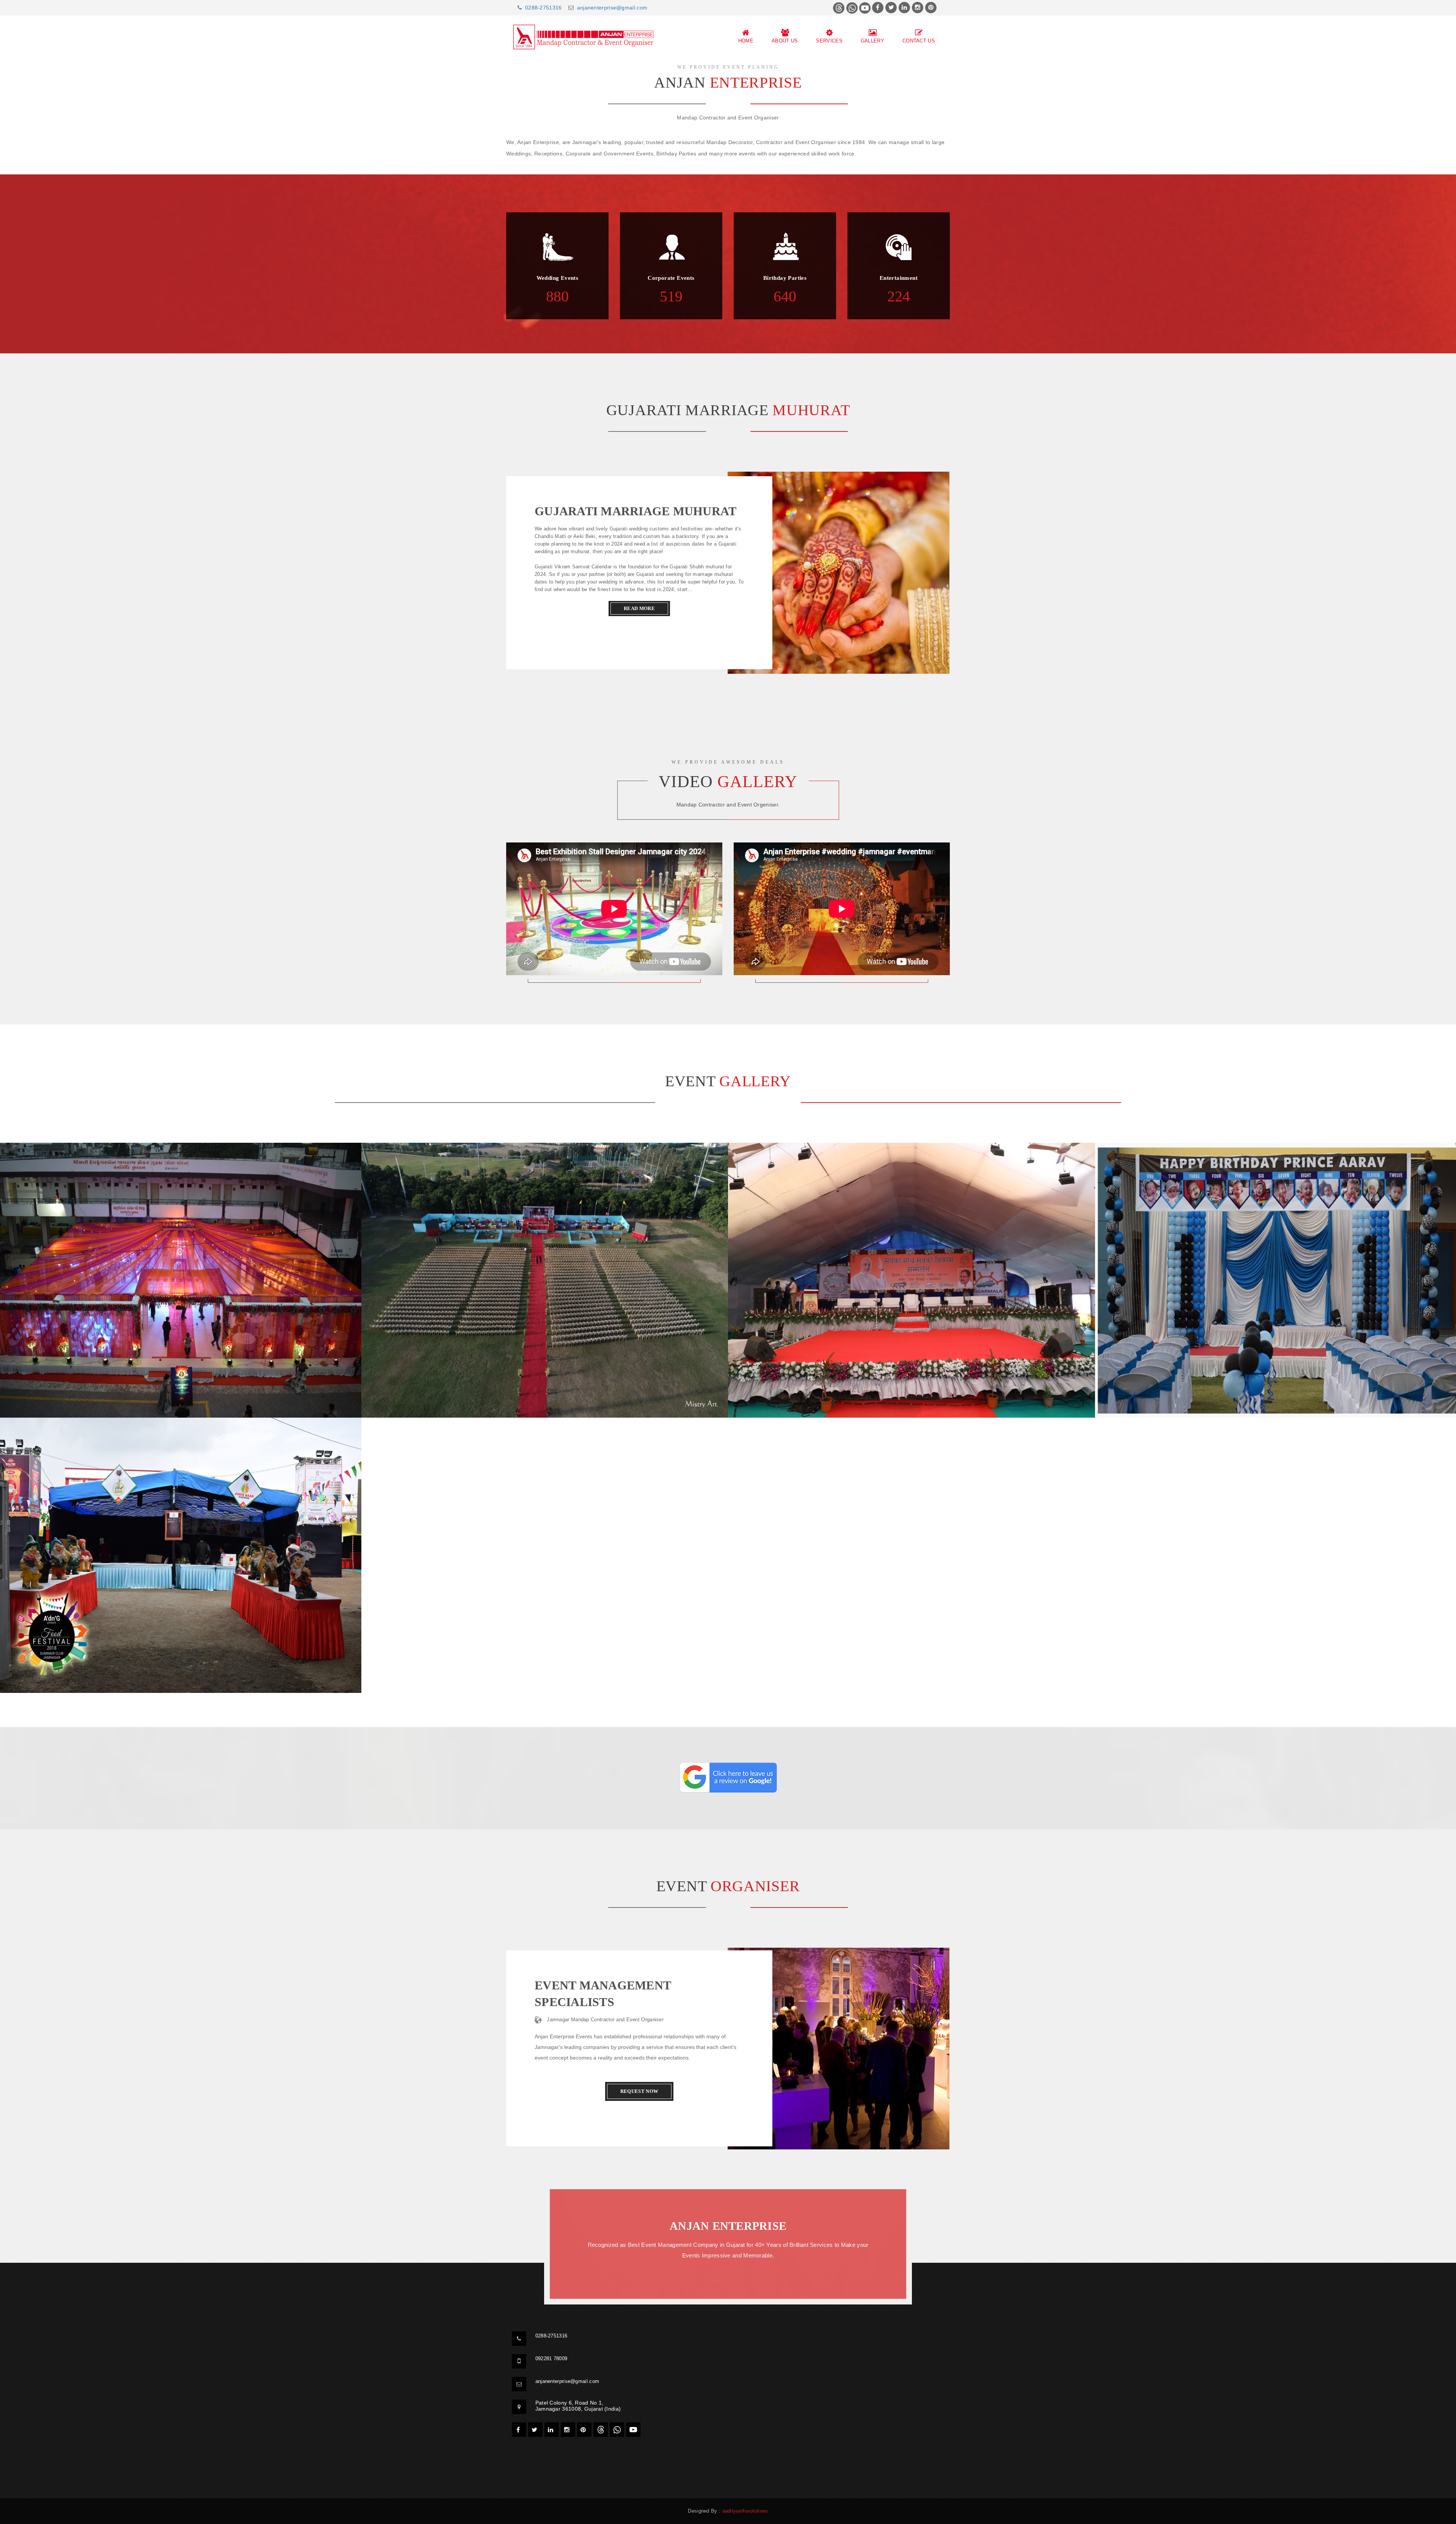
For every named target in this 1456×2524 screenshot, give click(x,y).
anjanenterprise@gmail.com (612, 8)
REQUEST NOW (639, 2091)
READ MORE (639, 608)
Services (829, 41)
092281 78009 (551, 2359)
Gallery (872, 41)
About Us (785, 41)
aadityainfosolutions (745, 2511)
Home (746, 41)
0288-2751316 (544, 8)
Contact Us (919, 41)
